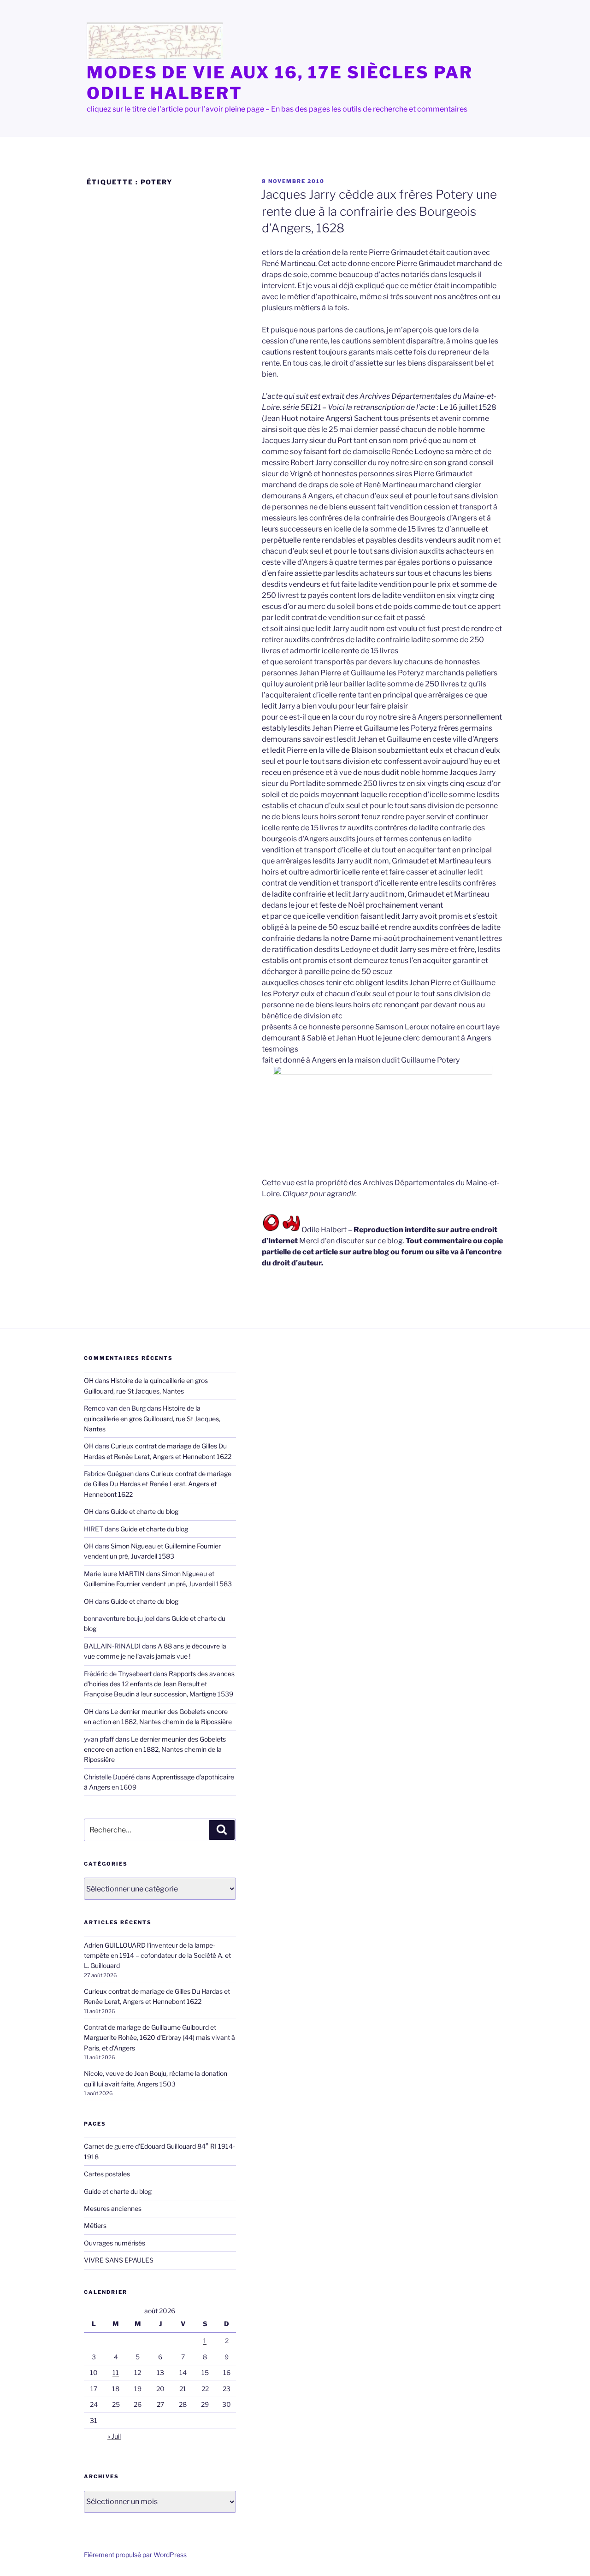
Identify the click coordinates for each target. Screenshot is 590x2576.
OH (89, 1380)
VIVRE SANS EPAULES (119, 2260)
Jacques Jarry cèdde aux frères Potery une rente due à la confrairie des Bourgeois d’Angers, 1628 (379, 211)
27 (160, 2404)
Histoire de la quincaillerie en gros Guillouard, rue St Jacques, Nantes (152, 1418)
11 (116, 2372)
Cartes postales (107, 2174)
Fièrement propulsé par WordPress (135, 2555)
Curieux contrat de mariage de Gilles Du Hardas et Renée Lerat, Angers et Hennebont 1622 (158, 1484)
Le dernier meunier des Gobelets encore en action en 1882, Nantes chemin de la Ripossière (155, 1749)
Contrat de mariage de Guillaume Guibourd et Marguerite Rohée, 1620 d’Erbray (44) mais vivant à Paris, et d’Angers (159, 2038)
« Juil (114, 2436)
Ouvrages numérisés (115, 2243)
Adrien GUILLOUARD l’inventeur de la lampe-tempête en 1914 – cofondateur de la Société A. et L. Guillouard (157, 1956)
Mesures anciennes (113, 2208)
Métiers (95, 2225)
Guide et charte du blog (145, 1511)
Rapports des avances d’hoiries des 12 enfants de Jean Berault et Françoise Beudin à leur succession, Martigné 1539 (159, 1684)
